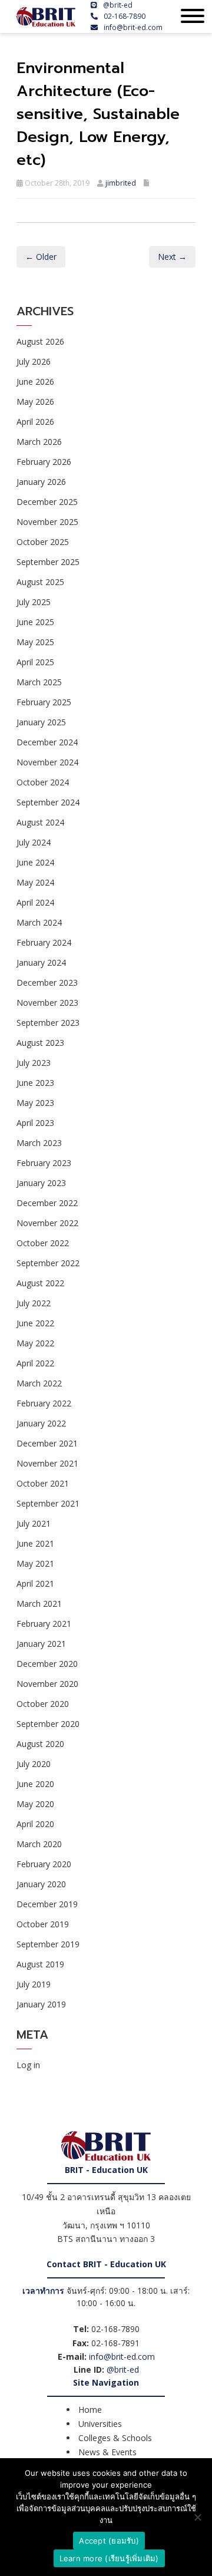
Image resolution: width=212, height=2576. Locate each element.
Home (90, 2410)
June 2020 (35, 1784)
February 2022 (44, 1403)
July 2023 (34, 1063)
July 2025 (34, 602)
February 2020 (44, 1864)
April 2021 (35, 1583)
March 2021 (39, 1604)
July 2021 (34, 1523)
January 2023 (41, 1183)
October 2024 (43, 782)
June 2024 (35, 862)
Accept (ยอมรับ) (109, 2541)
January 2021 (41, 1644)
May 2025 (35, 642)
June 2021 (35, 1543)
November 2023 (47, 1003)
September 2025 (48, 562)
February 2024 (44, 942)
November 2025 (47, 522)
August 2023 (40, 1043)
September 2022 (48, 1263)
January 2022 (41, 1423)
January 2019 (41, 2004)
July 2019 (34, 1984)
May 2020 (35, 1804)
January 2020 (41, 1884)
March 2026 (39, 442)
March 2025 (39, 682)
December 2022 (47, 1203)
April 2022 (35, 1363)
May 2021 (35, 1563)
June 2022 (35, 1323)
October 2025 (43, 542)
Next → (172, 257)
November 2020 (47, 1684)
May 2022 (35, 1343)
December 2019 (47, 1904)
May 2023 (35, 1103)
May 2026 (35, 402)
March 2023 (39, 1143)
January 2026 (41, 482)
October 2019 (43, 1924)
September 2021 (48, 1503)
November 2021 (47, 1463)
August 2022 (40, 1283)
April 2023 (35, 1123)
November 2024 (47, 762)
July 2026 (34, 361)
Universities (100, 2424)
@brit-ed (118, 5)
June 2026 (35, 382)
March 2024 (39, 922)
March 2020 (39, 1844)
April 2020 (35, 1824)
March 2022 (39, 1383)
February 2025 (44, 702)
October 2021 (43, 1483)
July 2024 (34, 842)
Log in (28, 2065)
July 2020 (34, 1764)
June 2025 (35, 622)
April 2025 (35, 662)
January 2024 (41, 962)
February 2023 (44, 1163)
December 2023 (47, 982)
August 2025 (40, 582)
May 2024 (35, 882)
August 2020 (40, 1744)
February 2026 (44, 462)
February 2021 (44, 1624)
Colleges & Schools (115, 2438)
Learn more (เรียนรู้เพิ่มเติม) (109, 2558)
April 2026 (35, 422)
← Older (41, 257)
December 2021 (47, 1443)
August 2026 (40, 341)
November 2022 (47, 1223)
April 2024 (35, 902)
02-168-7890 (125, 16)
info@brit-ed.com (133, 27)
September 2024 (48, 802)
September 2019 (48, 1944)
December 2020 (47, 1664)
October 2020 (43, 1704)
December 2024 (47, 742)
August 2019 (40, 1964)
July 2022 (34, 1303)
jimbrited (121, 183)
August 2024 (40, 822)
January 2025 (41, 722)
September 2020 (48, 1724)
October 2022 (43, 1243)
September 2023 (48, 1023)
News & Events (107, 2452)
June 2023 (35, 1083)
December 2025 (47, 502)
